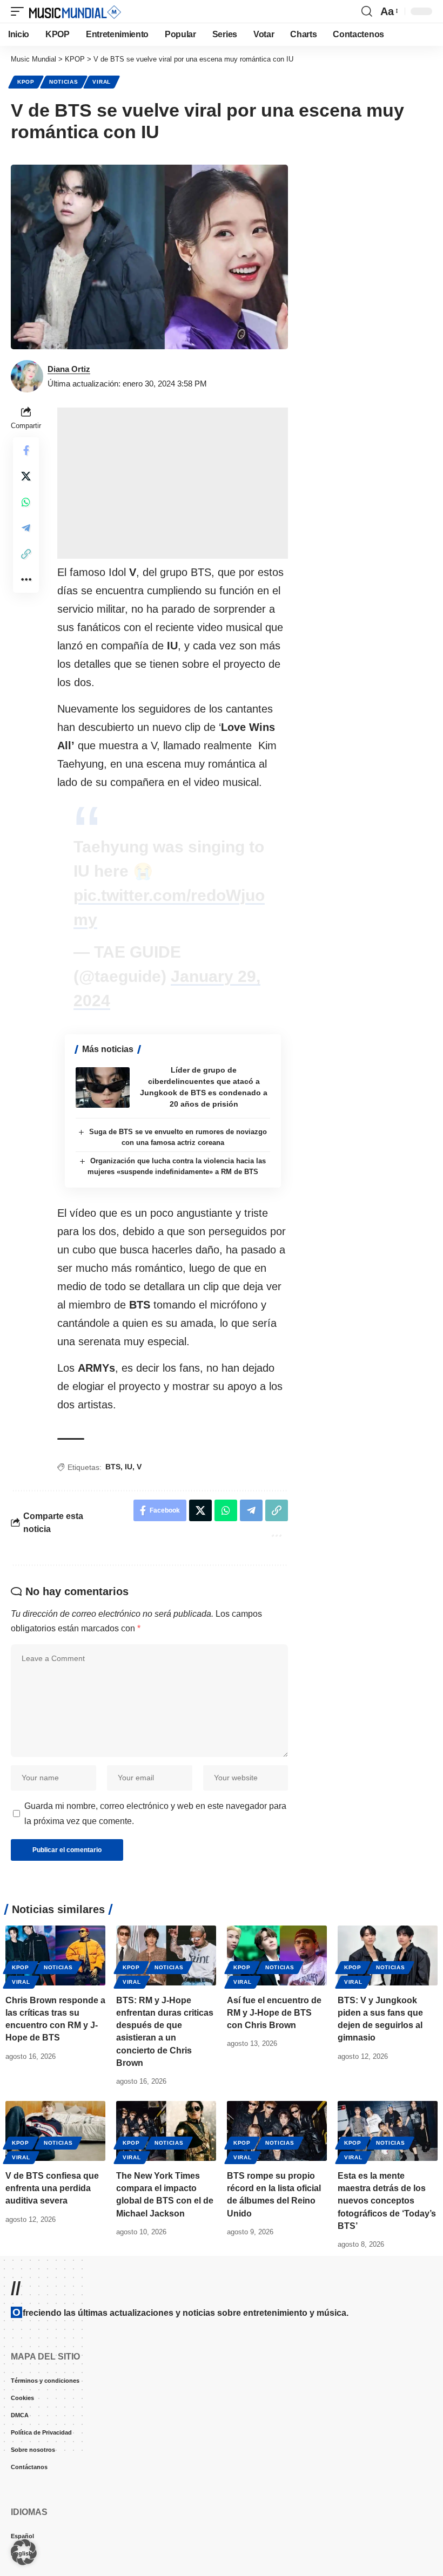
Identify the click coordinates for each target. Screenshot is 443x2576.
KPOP (26, 82)
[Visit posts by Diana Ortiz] (27, 376)
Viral (102, 82)
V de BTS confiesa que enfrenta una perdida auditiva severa (52, 2164)
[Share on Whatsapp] (26, 502)
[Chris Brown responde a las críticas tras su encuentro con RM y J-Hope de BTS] (55, 1931)
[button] (20, 11)
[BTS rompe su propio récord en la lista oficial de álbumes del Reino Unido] (277, 2107)
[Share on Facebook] (26, 450)
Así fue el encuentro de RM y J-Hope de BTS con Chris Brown (274, 1988)
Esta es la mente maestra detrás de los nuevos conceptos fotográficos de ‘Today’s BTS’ (387, 2177)
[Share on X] (26, 476)
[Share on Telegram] (26, 528)
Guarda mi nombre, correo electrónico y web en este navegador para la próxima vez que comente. (155, 1789)
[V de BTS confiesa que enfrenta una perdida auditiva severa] (55, 2107)
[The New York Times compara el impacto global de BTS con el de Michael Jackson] (166, 2107)
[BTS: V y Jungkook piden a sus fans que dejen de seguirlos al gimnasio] (388, 1931)
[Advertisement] (173, 483)
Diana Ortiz (69, 369)
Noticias (64, 82)
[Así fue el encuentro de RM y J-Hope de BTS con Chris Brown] (277, 1931)
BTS (113, 1467)
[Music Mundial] (75, 11)
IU (129, 1467)
